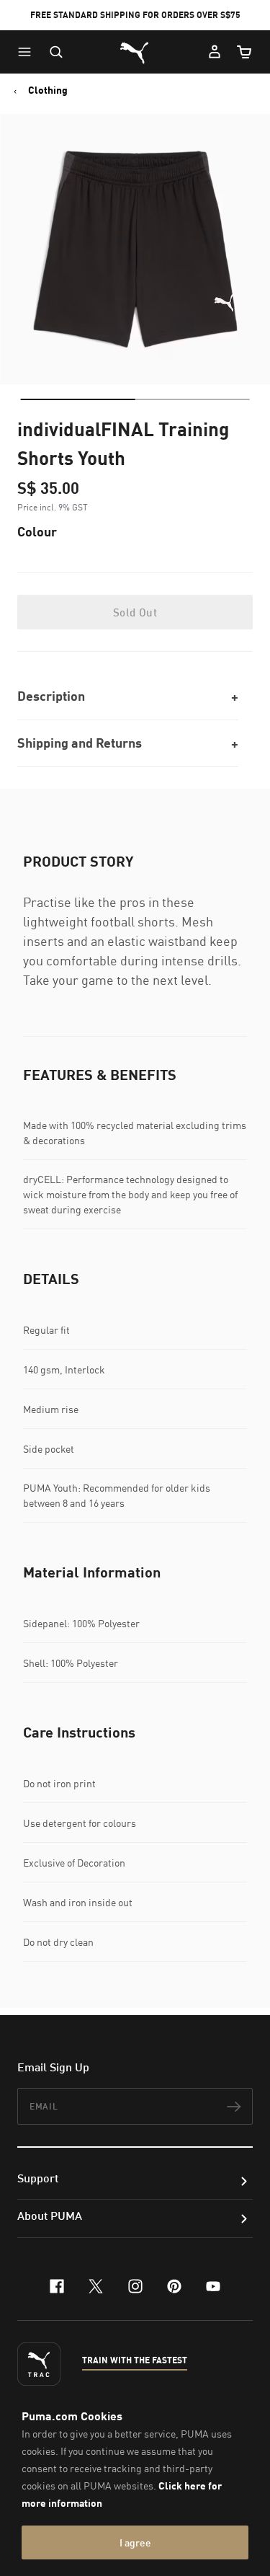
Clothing (48, 90)
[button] (28, 52)
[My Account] (215, 52)
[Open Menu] (28, 52)
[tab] (77, 399)
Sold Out (135, 612)
